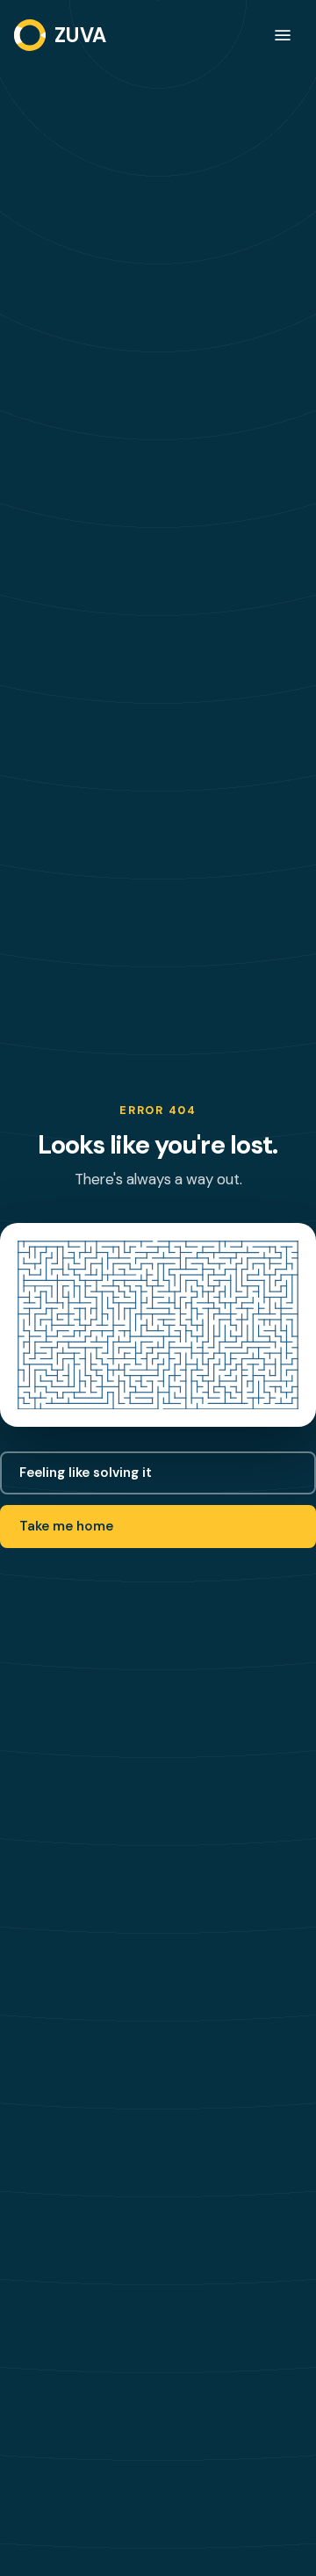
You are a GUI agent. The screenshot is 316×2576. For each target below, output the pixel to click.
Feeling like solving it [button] (86, 1473)
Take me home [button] (66, 1526)
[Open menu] (283, 35)
